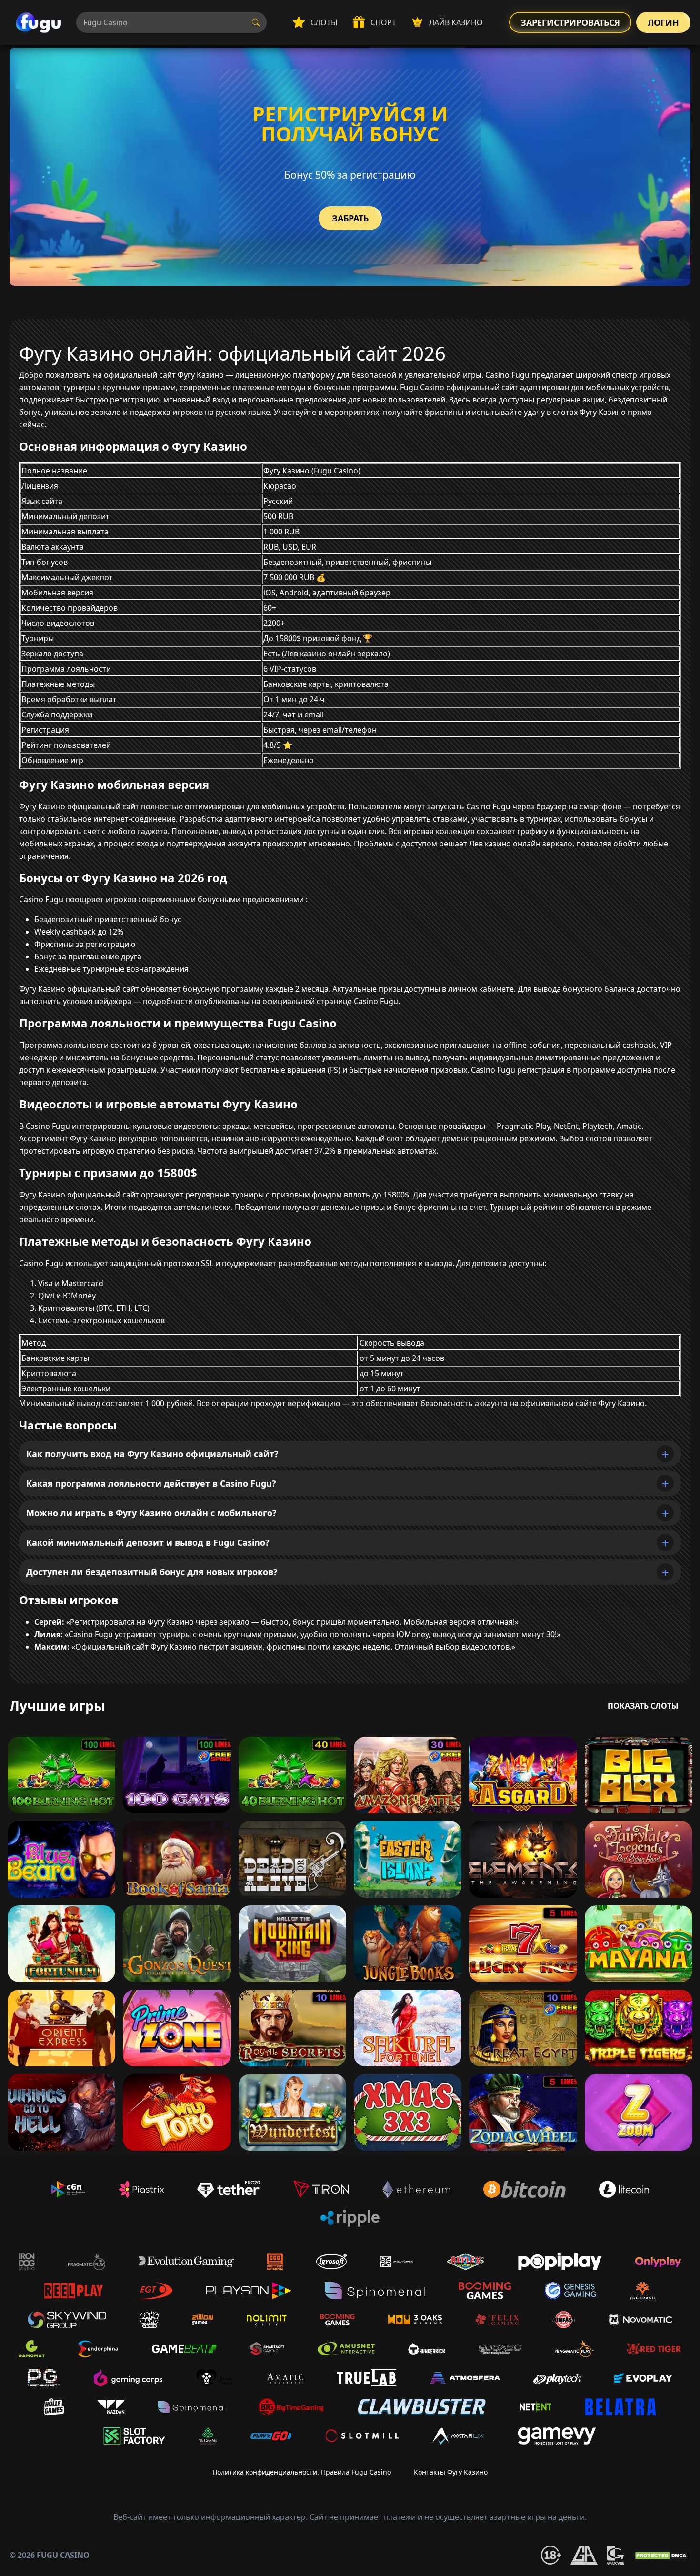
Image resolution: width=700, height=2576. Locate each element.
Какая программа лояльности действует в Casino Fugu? (151, 1483)
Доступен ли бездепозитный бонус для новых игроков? (152, 1572)
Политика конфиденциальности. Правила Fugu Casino (302, 2472)
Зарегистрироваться (570, 22)
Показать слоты (643, 1706)
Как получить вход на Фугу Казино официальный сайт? (152, 1454)
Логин (663, 22)
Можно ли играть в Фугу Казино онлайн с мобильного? (151, 1513)
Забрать (350, 218)
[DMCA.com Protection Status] (662, 2555)
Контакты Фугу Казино (451, 2472)
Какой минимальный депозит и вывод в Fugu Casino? (148, 1542)
